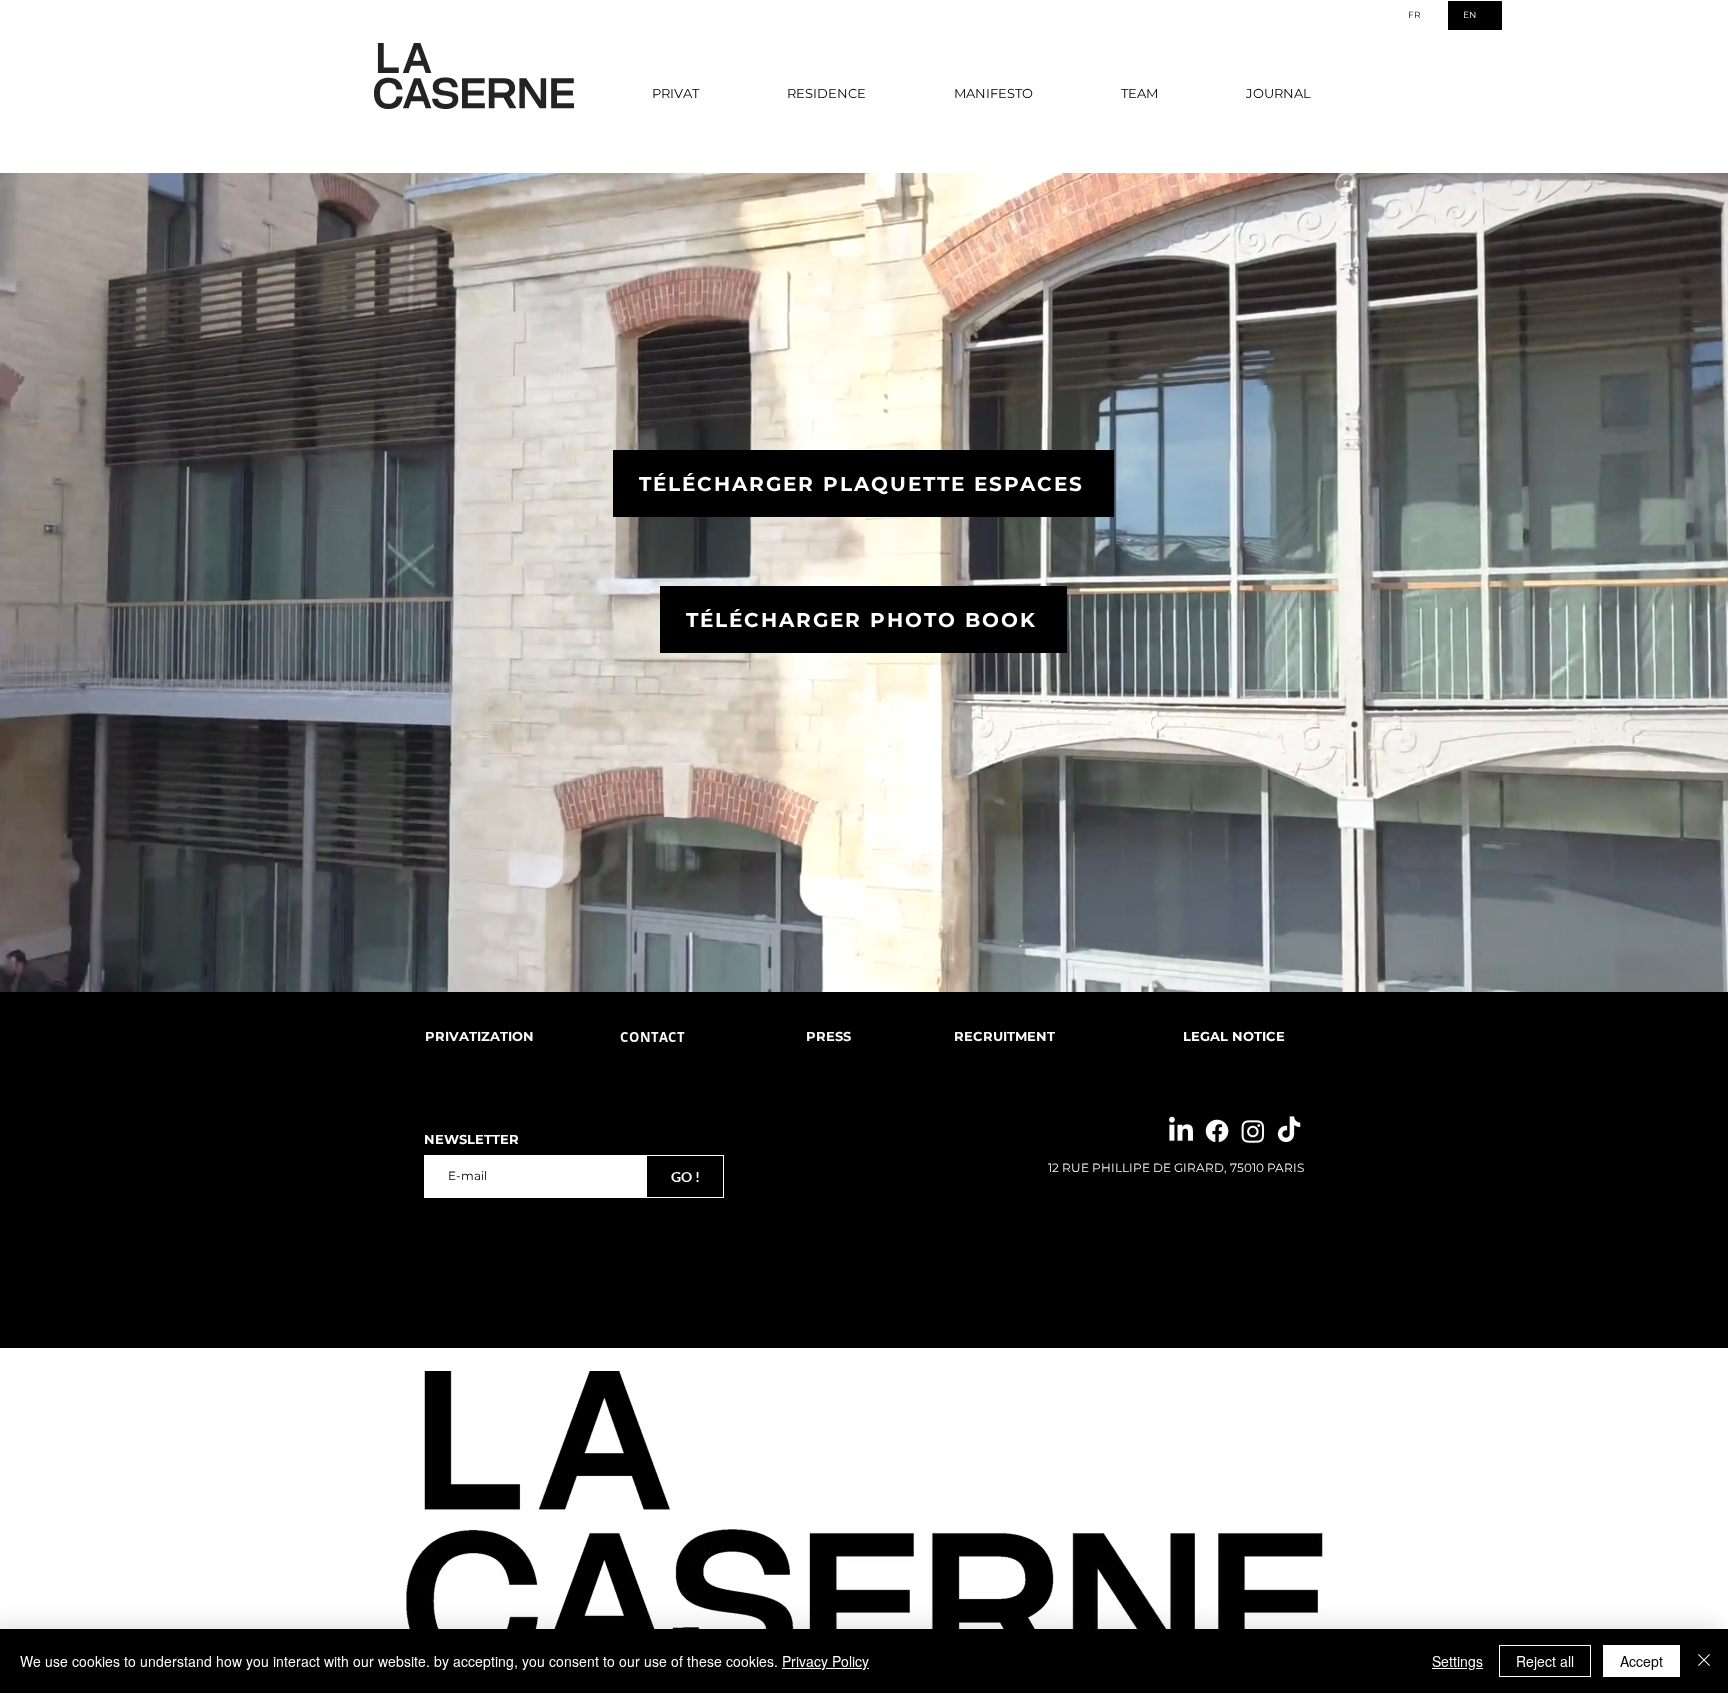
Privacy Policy (825, 1661)
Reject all (1545, 1661)
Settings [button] (1457, 1661)
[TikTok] (1289, 1131)
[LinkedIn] (1181, 1131)
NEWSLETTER (471, 1139)
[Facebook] (1217, 1131)
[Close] (1704, 1661)
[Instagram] (1253, 1131)
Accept (1641, 1661)
